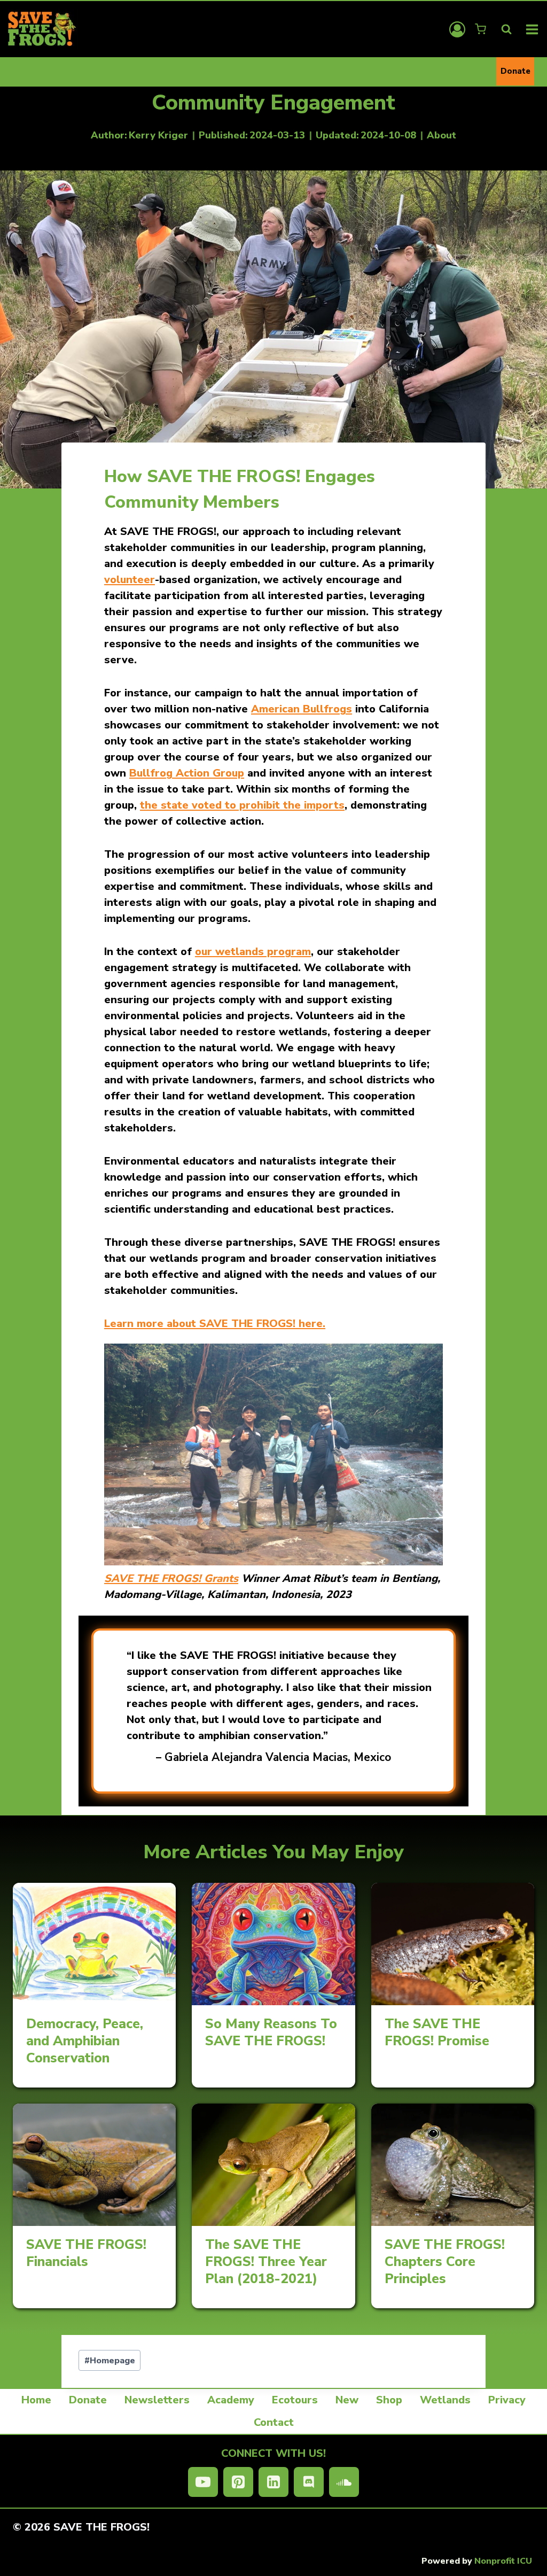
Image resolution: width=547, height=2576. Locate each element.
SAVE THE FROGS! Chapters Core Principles (445, 2262)
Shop (389, 2400)
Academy (231, 2400)
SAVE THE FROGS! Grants (171, 1578)
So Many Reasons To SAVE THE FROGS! (271, 2032)
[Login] (457, 29)
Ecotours (295, 2400)
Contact (274, 2422)
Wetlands (445, 2400)
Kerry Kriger (158, 135)
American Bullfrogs (302, 709)
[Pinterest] (238, 2482)
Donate (515, 71)
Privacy (507, 2400)
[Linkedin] (273, 2482)
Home (36, 2400)
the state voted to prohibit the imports (242, 805)
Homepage (110, 2361)
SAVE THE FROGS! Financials (86, 2253)
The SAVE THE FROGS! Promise (437, 2032)
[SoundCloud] (344, 2482)
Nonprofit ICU (503, 2561)
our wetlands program (253, 952)
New (347, 2400)
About (441, 135)
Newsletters (157, 2400)
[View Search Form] (506, 29)
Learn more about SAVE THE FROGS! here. (215, 1324)
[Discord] (309, 2482)
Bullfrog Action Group (187, 773)
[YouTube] (203, 2482)
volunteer (130, 580)
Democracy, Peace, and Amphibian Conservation (85, 2041)
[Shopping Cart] (482, 29)
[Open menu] (532, 29)
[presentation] (94, 1944)
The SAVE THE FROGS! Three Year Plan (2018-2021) (266, 2262)
